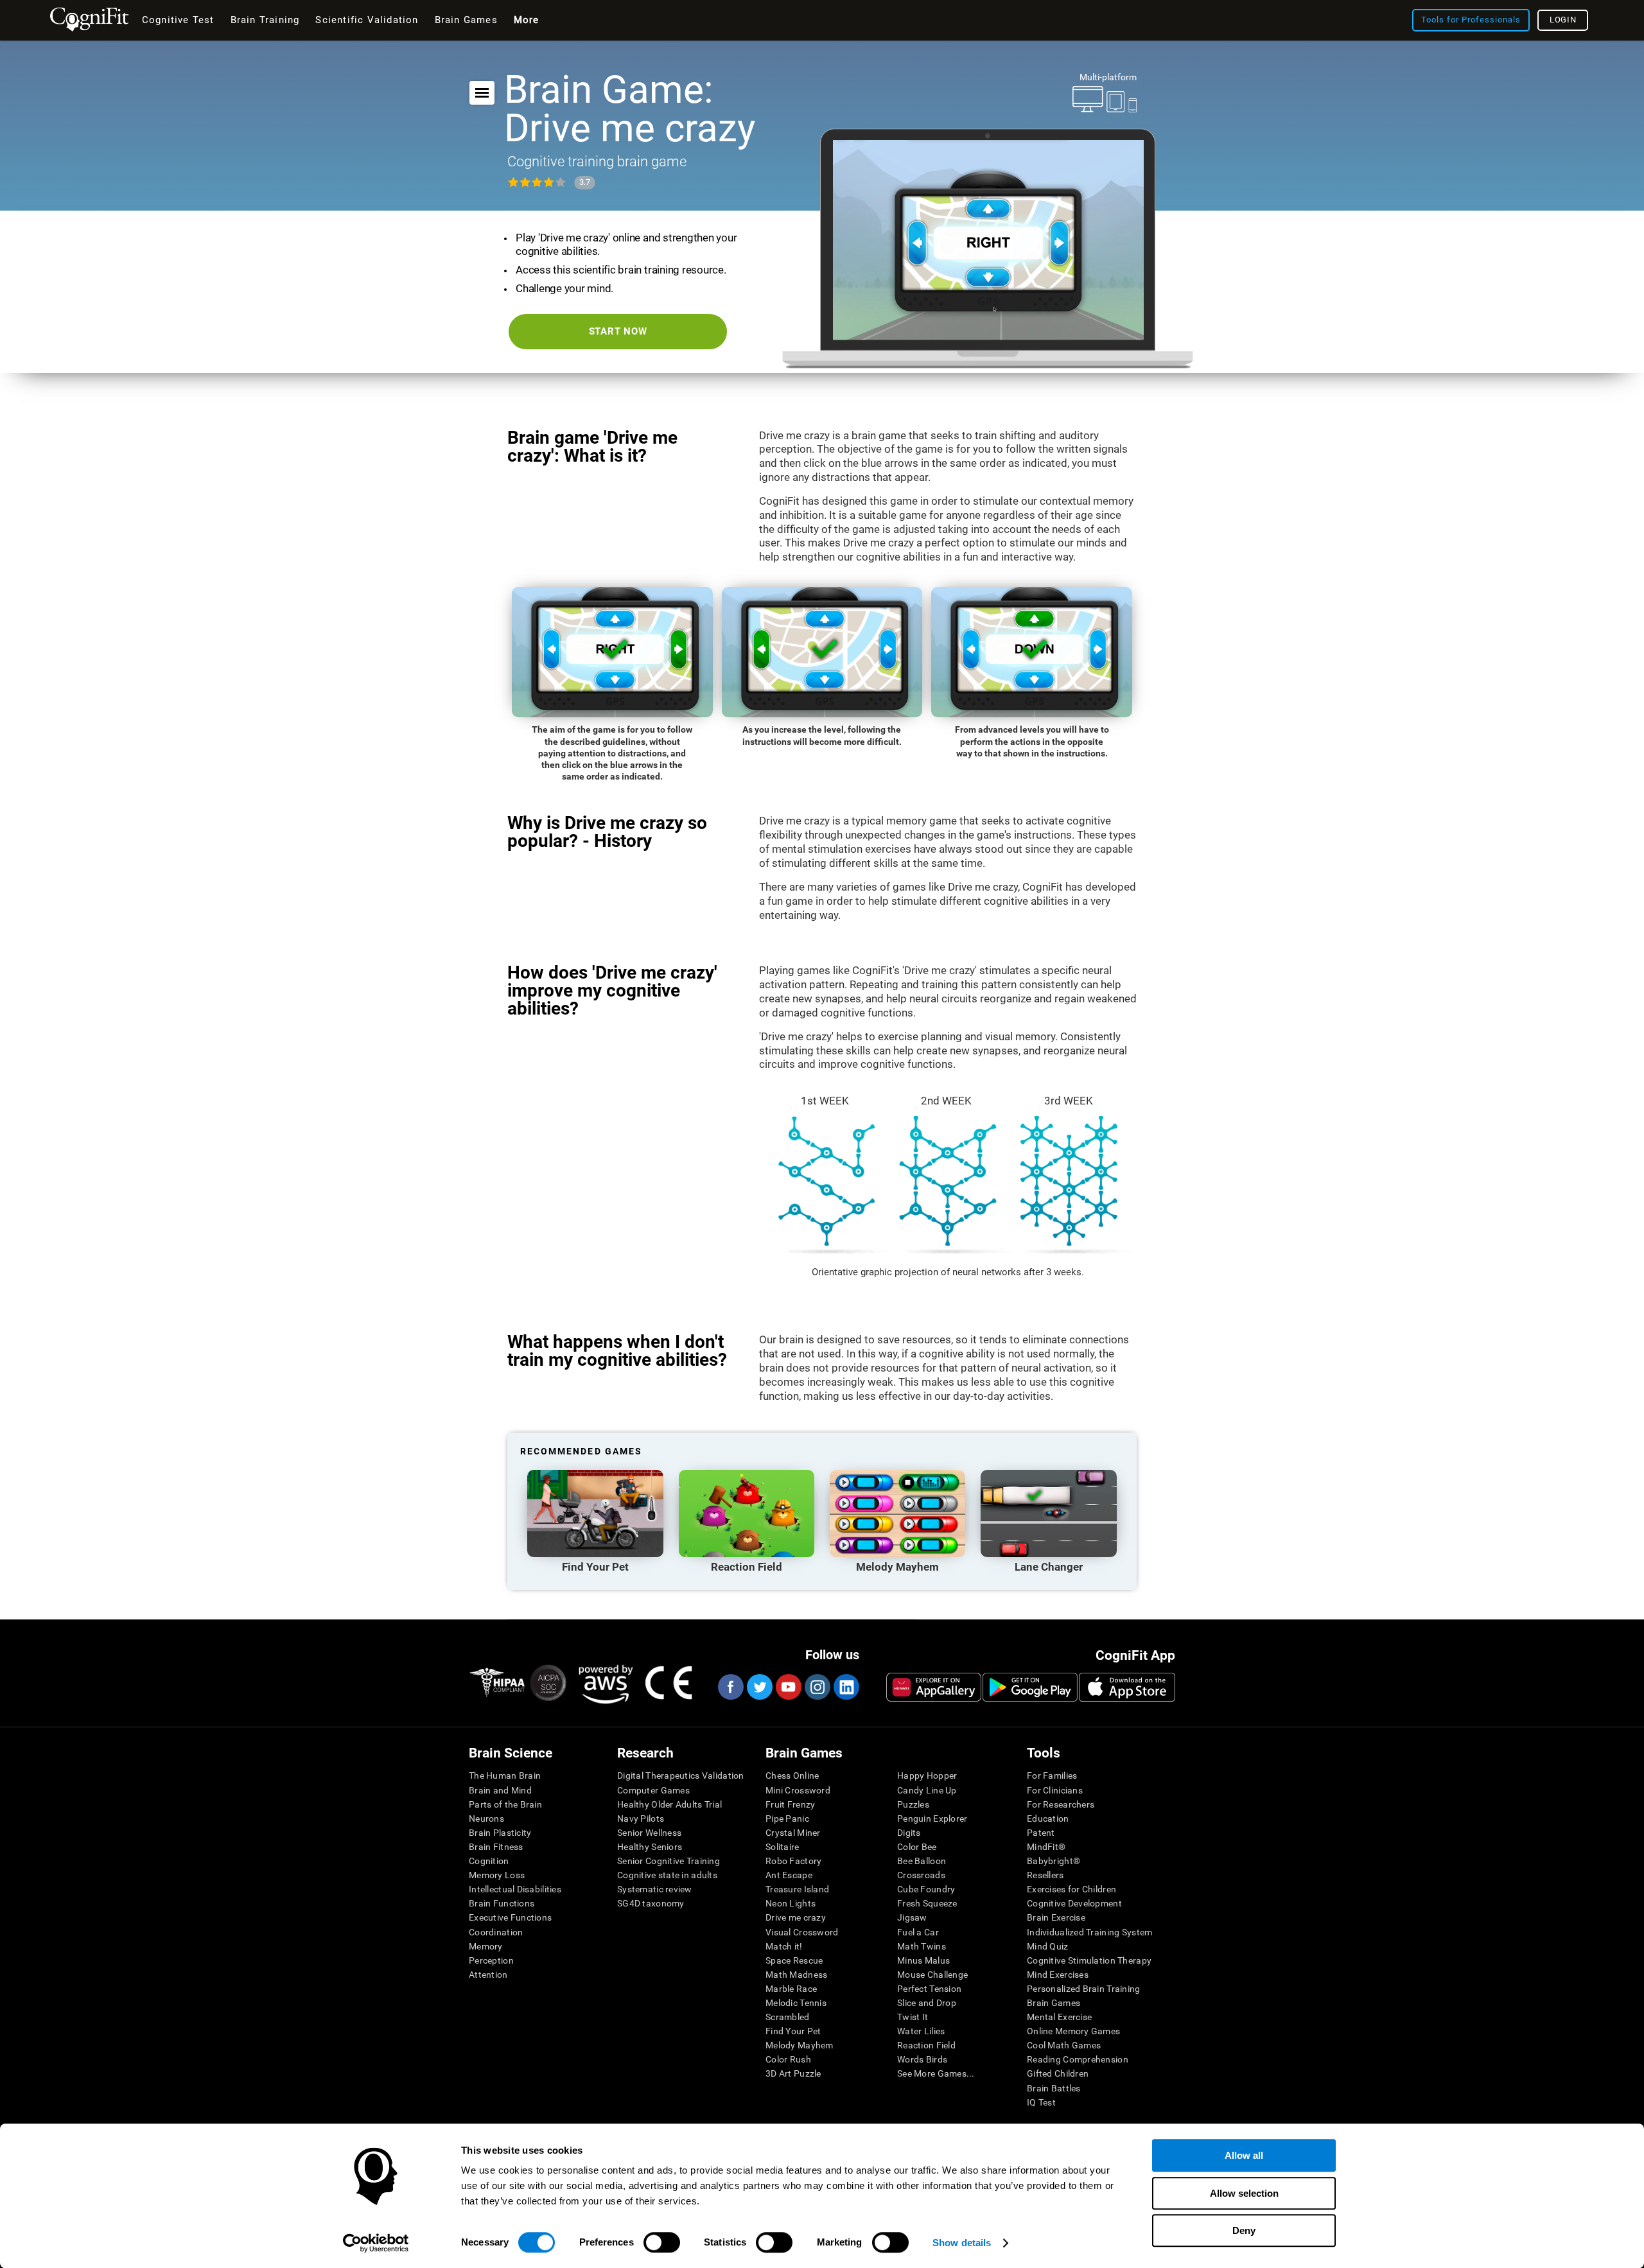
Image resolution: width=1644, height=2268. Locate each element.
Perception (491, 1960)
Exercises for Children (1071, 1889)
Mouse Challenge (932, 1975)
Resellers (1045, 1875)
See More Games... (936, 2073)
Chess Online (792, 1775)
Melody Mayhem (800, 2045)
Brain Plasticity (500, 1833)
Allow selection (1244, 2193)
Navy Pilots (641, 1819)
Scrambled (788, 2017)
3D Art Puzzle (793, 2073)
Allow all (1244, 2155)
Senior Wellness (649, 1833)
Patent (1041, 1833)
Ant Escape (789, 1875)
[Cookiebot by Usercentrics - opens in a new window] (376, 2243)
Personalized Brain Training (1084, 1989)
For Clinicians (1055, 1790)
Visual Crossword (802, 1932)
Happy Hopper (927, 1775)
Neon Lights (791, 1903)
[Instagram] (817, 1687)
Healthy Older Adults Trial (669, 1804)
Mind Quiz (1048, 1946)
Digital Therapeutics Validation (681, 1775)
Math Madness (796, 1975)
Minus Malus (923, 1960)
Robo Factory (793, 1861)
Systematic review (655, 1889)
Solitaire (783, 1847)
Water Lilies (921, 2031)
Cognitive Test (178, 20)
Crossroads (921, 1875)
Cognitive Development (1074, 1903)
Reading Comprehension (1078, 2059)
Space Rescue (794, 1960)
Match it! (784, 1946)
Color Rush (788, 2059)
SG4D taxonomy (651, 1903)
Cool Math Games (1064, 2045)
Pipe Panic (787, 1819)
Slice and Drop (927, 2003)
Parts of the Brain (505, 1804)
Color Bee (917, 1847)
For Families (1052, 1775)
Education (1048, 1819)
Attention (488, 1975)
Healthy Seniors (650, 1847)
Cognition (489, 1861)
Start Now (618, 331)
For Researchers (1061, 1804)
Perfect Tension (929, 1989)
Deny (1244, 2230)
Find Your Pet (793, 2031)
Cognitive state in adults (667, 1875)
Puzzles (913, 1804)
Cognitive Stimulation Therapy (1089, 1960)
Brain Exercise (1056, 1917)
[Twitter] (759, 1687)
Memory (486, 1946)
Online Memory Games (1073, 2031)
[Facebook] (730, 1687)
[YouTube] (788, 1687)
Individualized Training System (1089, 1932)
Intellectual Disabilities (515, 1889)
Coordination (496, 1932)
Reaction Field (926, 2045)
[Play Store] (1030, 1687)
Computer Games (653, 1790)
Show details (962, 2243)
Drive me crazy (796, 1917)
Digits (909, 1833)
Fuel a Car (918, 1932)
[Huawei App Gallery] (934, 1687)
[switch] (662, 2242)
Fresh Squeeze (927, 1903)
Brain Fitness (496, 1847)
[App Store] (1127, 1687)
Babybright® (1054, 1861)
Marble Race (791, 1989)
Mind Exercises (1058, 1975)
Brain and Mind (500, 1790)
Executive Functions (510, 1917)
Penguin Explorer (932, 1819)
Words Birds (922, 2059)
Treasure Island (797, 1889)
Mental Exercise (1059, 2017)
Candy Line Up (927, 1790)
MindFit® (1046, 1847)
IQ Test (1041, 2102)
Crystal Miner (793, 1833)
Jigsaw (912, 1917)
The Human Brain (505, 1775)
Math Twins (922, 1946)
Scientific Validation (367, 20)
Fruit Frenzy (790, 1804)
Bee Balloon (922, 1861)
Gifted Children (1058, 2073)
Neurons (486, 1819)
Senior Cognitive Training (669, 1861)
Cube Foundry (926, 1889)
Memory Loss (497, 1875)
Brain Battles (1054, 2088)
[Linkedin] (846, 1687)
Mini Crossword (798, 1790)
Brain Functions (502, 1903)
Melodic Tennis (796, 2003)
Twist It (913, 2017)
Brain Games (1054, 2003)
